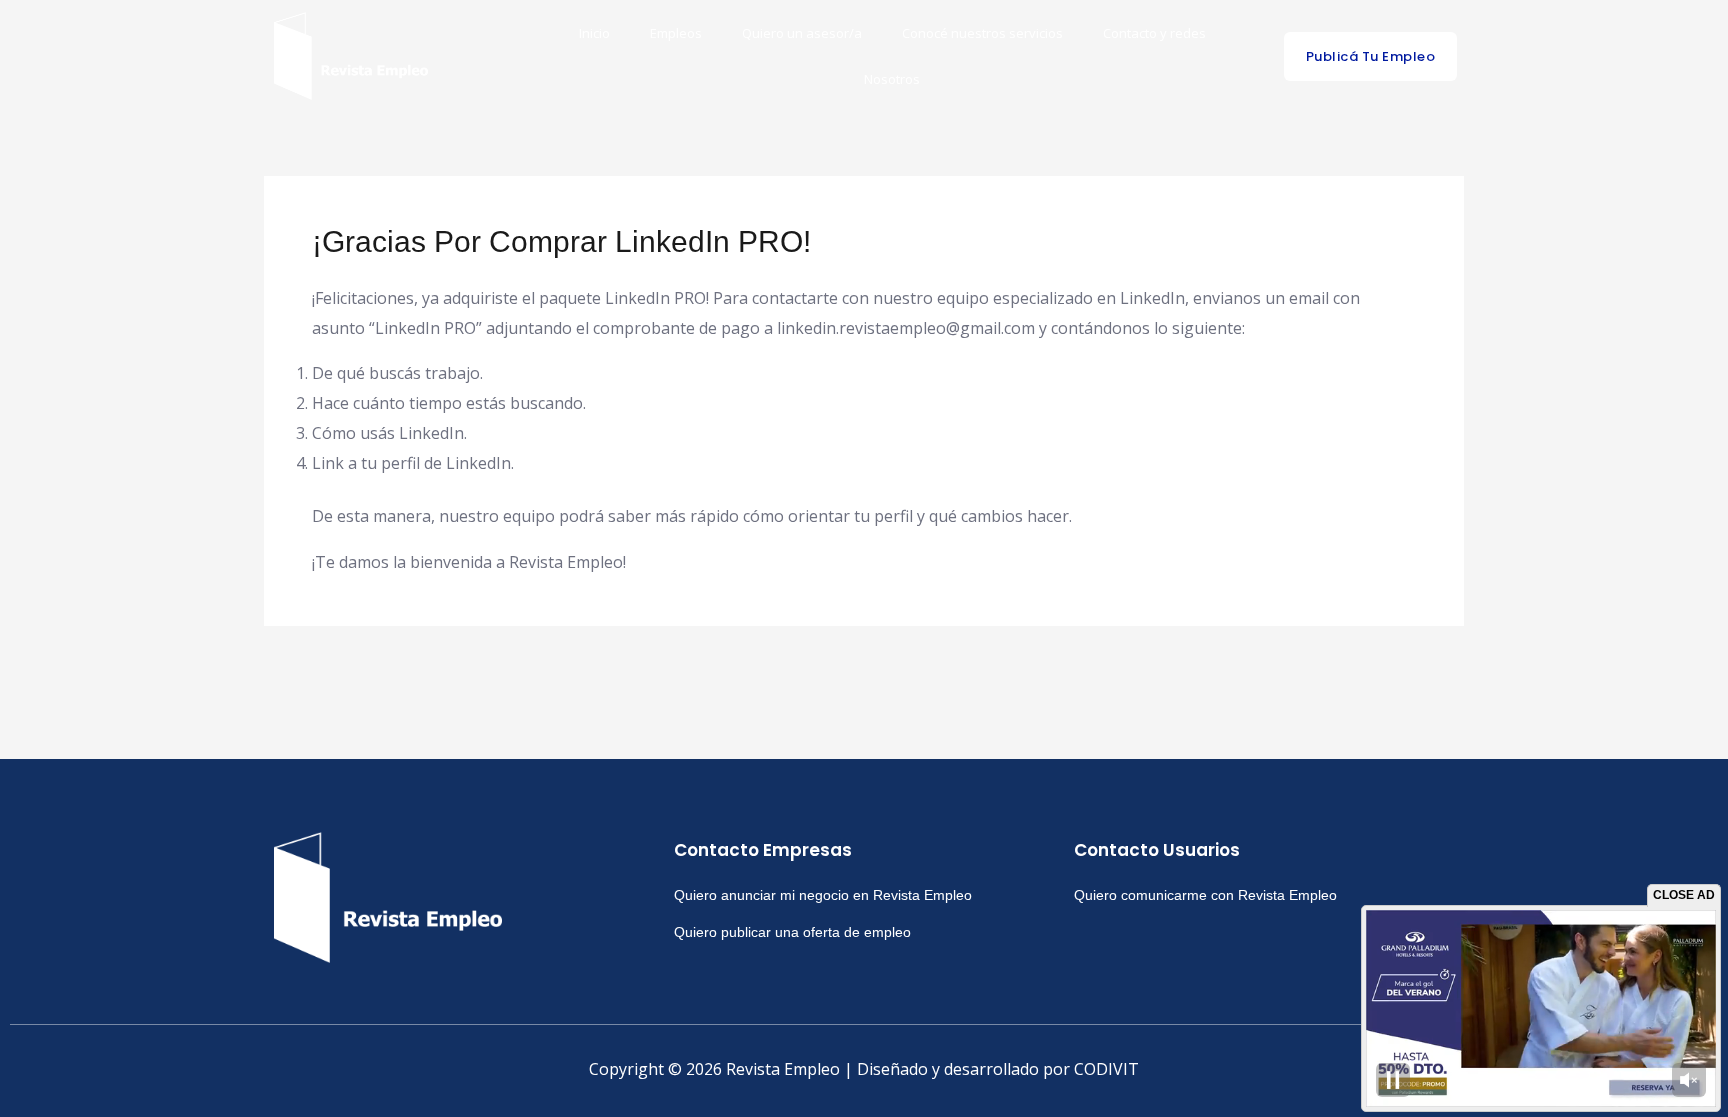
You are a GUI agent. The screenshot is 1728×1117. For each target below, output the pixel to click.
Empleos (676, 33)
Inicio (594, 33)
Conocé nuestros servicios (982, 33)
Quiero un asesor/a (802, 33)
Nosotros (892, 79)
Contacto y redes (1154, 33)
